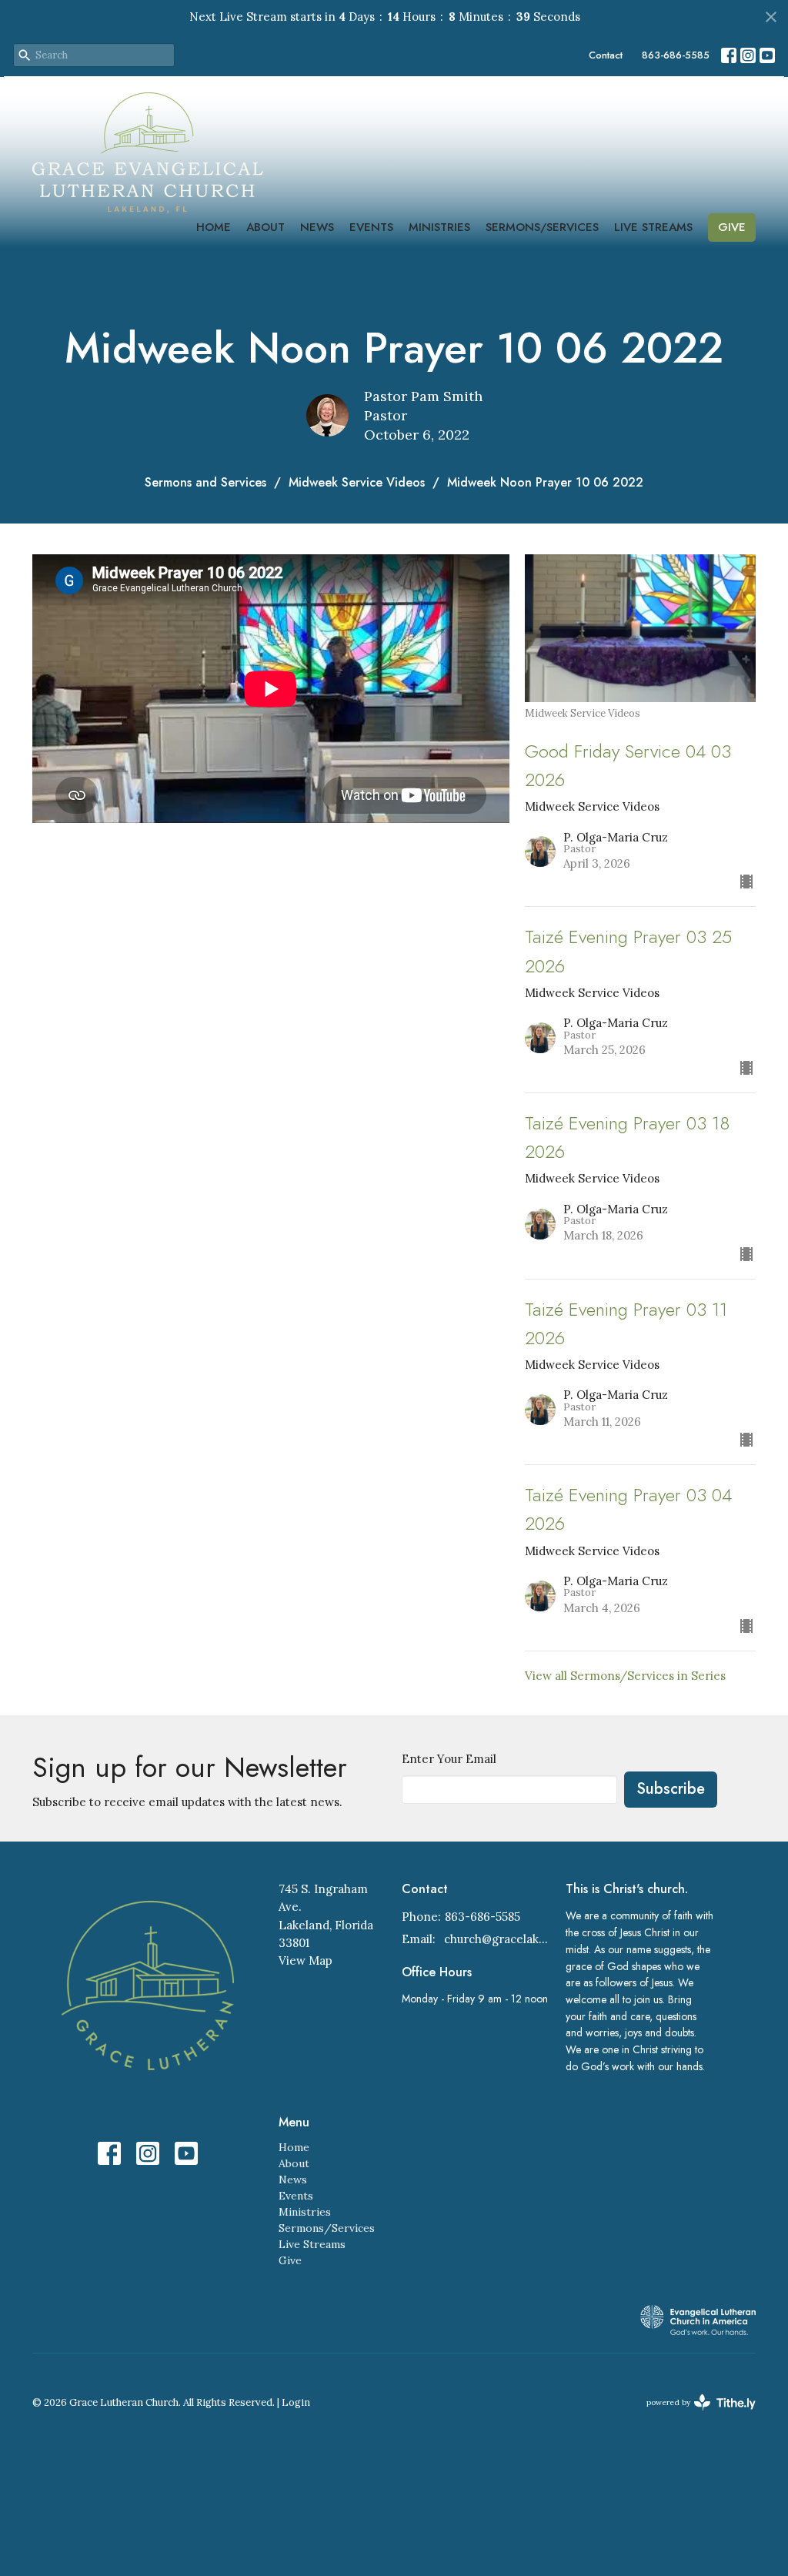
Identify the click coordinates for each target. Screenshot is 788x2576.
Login (296, 2402)
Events (371, 227)
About (265, 227)
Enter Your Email (449, 1759)
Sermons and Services (205, 482)
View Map (306, 1960)
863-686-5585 (676, 55)
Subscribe (671, 1789)
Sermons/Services (542, 227)
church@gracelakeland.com (497, 1939)
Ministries (439, 227)
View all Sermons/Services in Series (625, 1676)
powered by (694, 2415)
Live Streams (653, 227)
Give (732, 227)
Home (214, 227)
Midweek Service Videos (357, 482)
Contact (606, 55)
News (317, 227)
